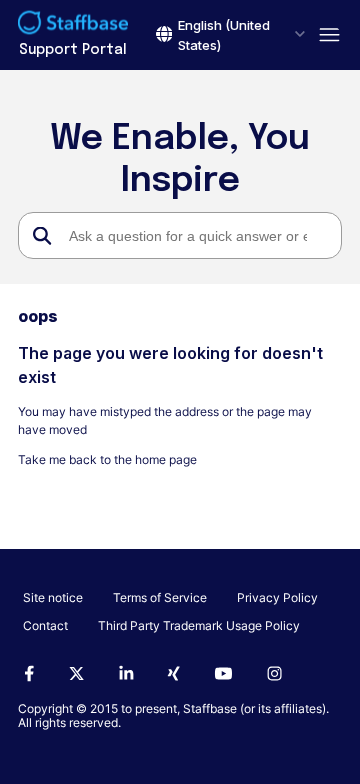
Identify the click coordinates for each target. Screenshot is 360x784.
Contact (45, 625)
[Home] (73, 25)
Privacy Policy (277, 597)
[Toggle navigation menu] (323, 35)
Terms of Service (160, 597)
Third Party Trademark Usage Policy (199, 625)
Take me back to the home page (107, 459)
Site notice (53, 597)
